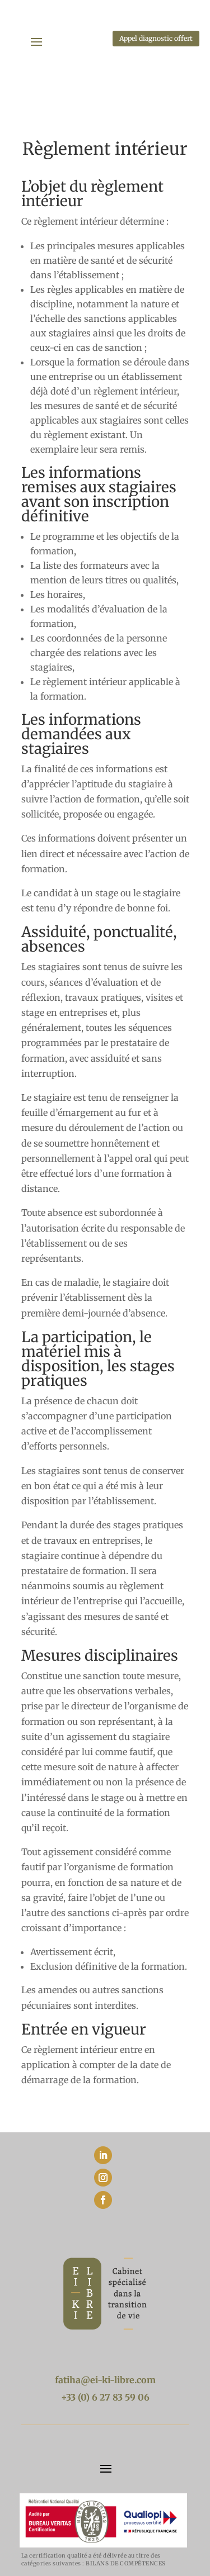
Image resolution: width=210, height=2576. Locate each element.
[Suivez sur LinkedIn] (103, 2155)
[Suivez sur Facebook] (103, 2200)
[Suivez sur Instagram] (103, 2178)
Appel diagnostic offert (156, 38)
